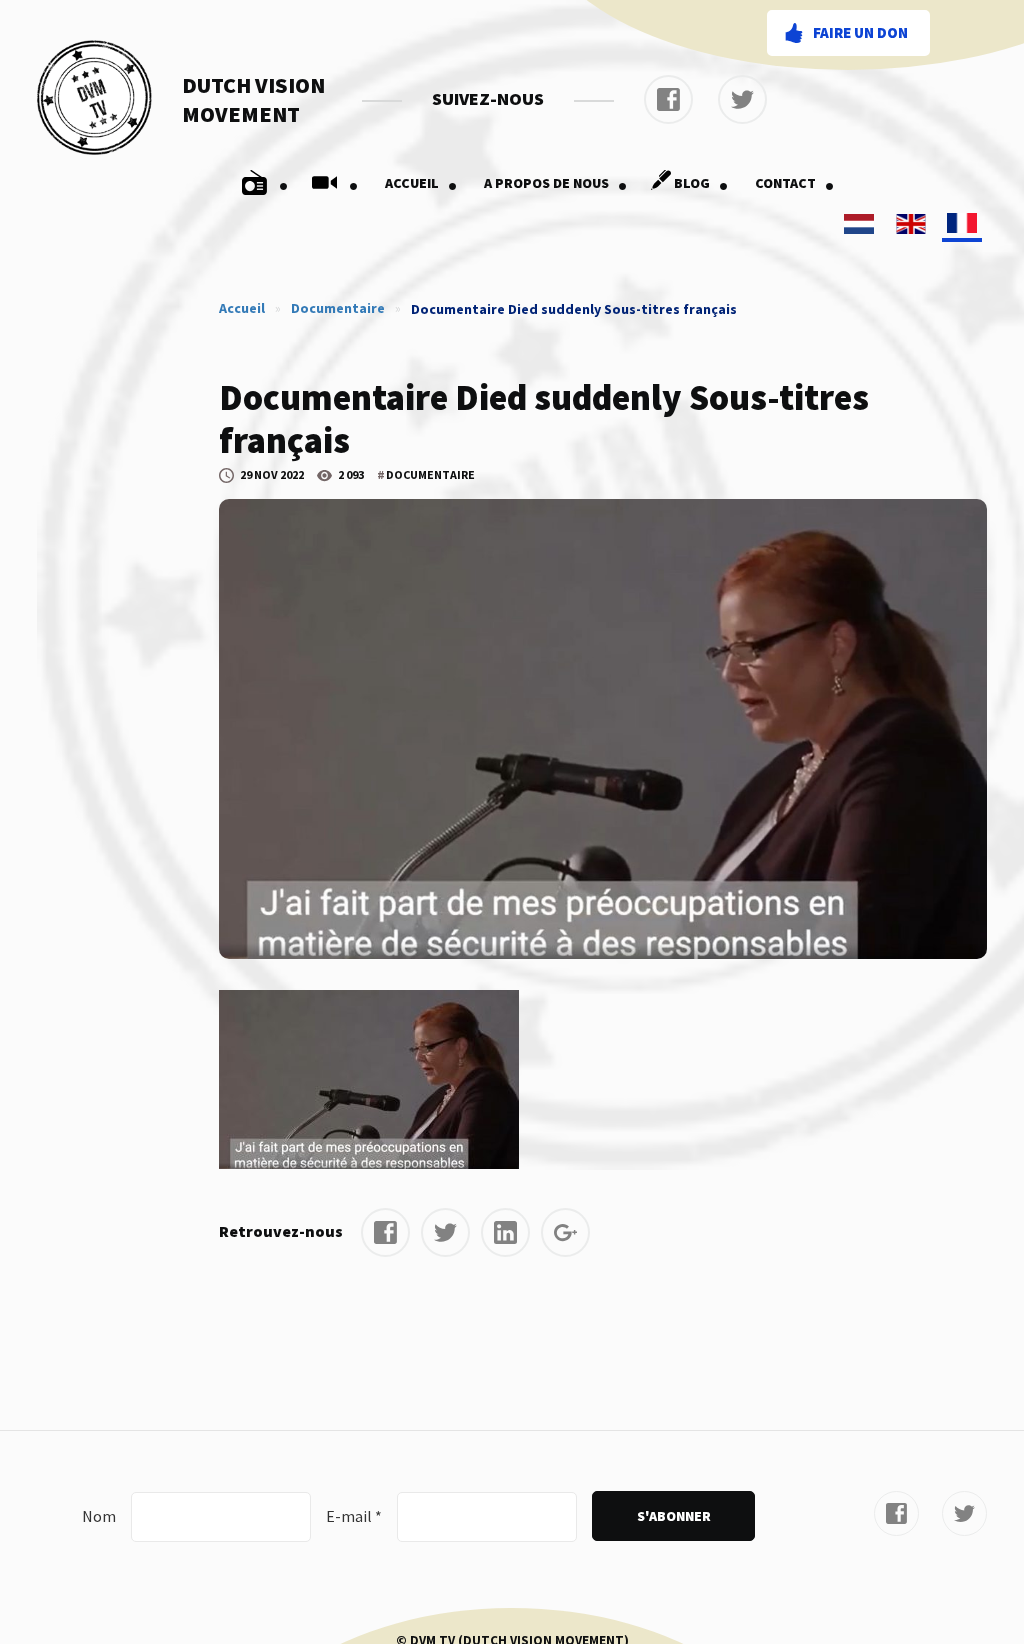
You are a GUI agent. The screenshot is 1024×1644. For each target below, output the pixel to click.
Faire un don (860, 32)
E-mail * (354, 1516)
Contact (795, 183)
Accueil (421, 183)
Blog (701, 183)
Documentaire (338, 308)
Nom (99, 1516)
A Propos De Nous (556, 183)
